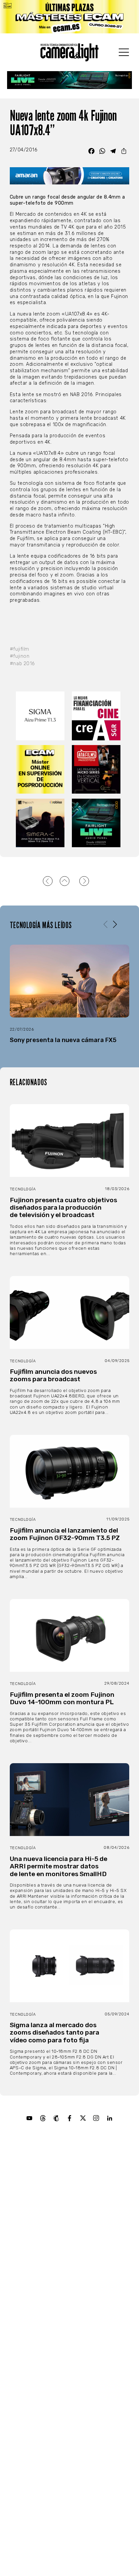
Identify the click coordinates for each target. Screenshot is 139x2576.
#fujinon (20, 656)
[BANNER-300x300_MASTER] (98, 769)
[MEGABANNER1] (69, 17)
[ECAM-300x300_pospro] (41, 769)
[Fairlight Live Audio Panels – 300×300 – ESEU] (98, 823)
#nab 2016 (22, 664)
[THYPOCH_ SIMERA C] (41, 823)
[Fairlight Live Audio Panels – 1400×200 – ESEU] (70, 80)
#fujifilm (20, 649)
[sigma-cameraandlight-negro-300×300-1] (41, 716)
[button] (115, 925)
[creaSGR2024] (98, 716)
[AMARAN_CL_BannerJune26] (69, 176)
